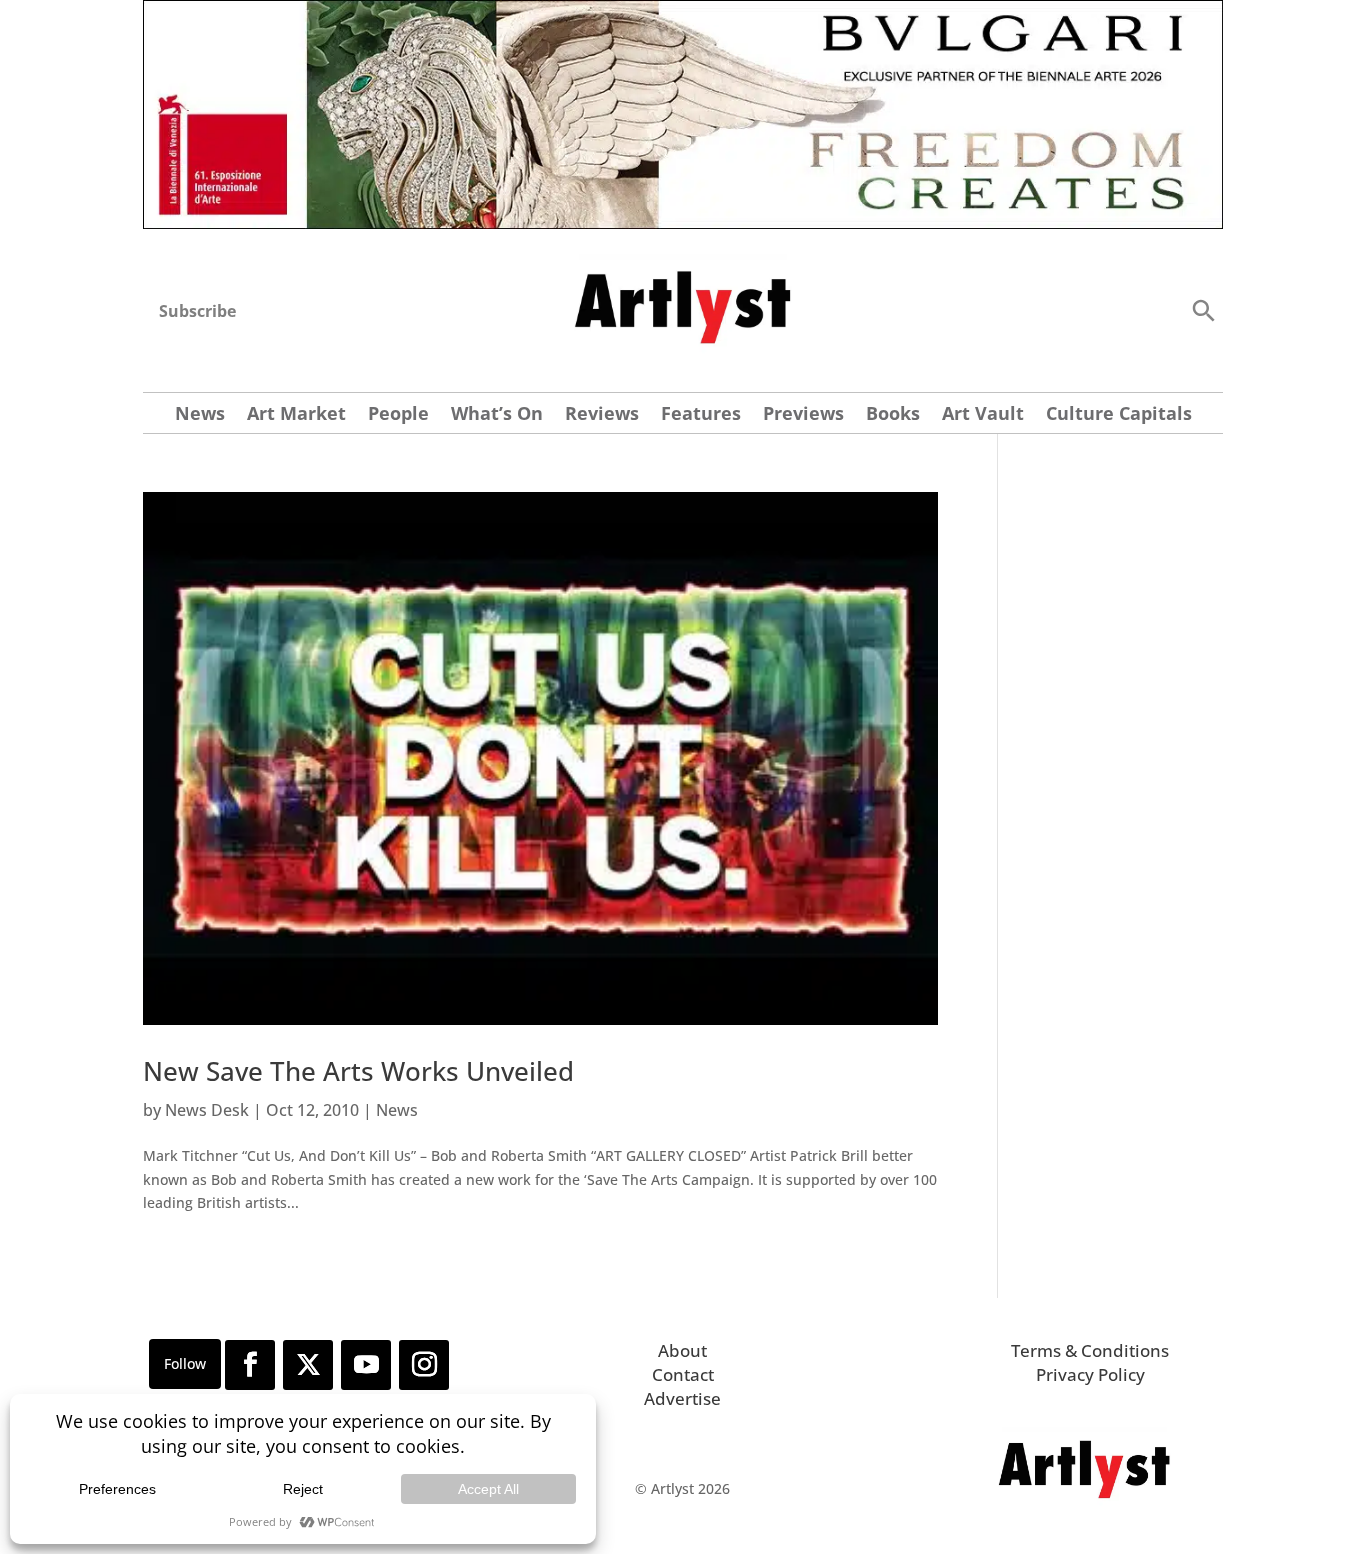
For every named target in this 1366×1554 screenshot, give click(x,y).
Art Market (296, 415)
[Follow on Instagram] (424, 1365)
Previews (803, 415)
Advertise (682, 1398)
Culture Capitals (1119, 415)
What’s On (497, 415)
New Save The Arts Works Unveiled (358, 1071)
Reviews (602, 415)
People (398, 415)
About (682, 1350)
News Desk (207, 1110)
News (200, 415)
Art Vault (983, 415)
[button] (1203, 309)
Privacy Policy (1090, 1374)
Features (701, 415)
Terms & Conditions (1090, 1350)
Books (893, 415)
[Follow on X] (308, 1365)
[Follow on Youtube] (366, 1365)
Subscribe (197, 311)
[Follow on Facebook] (250, 1365)
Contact (683, 1374)
